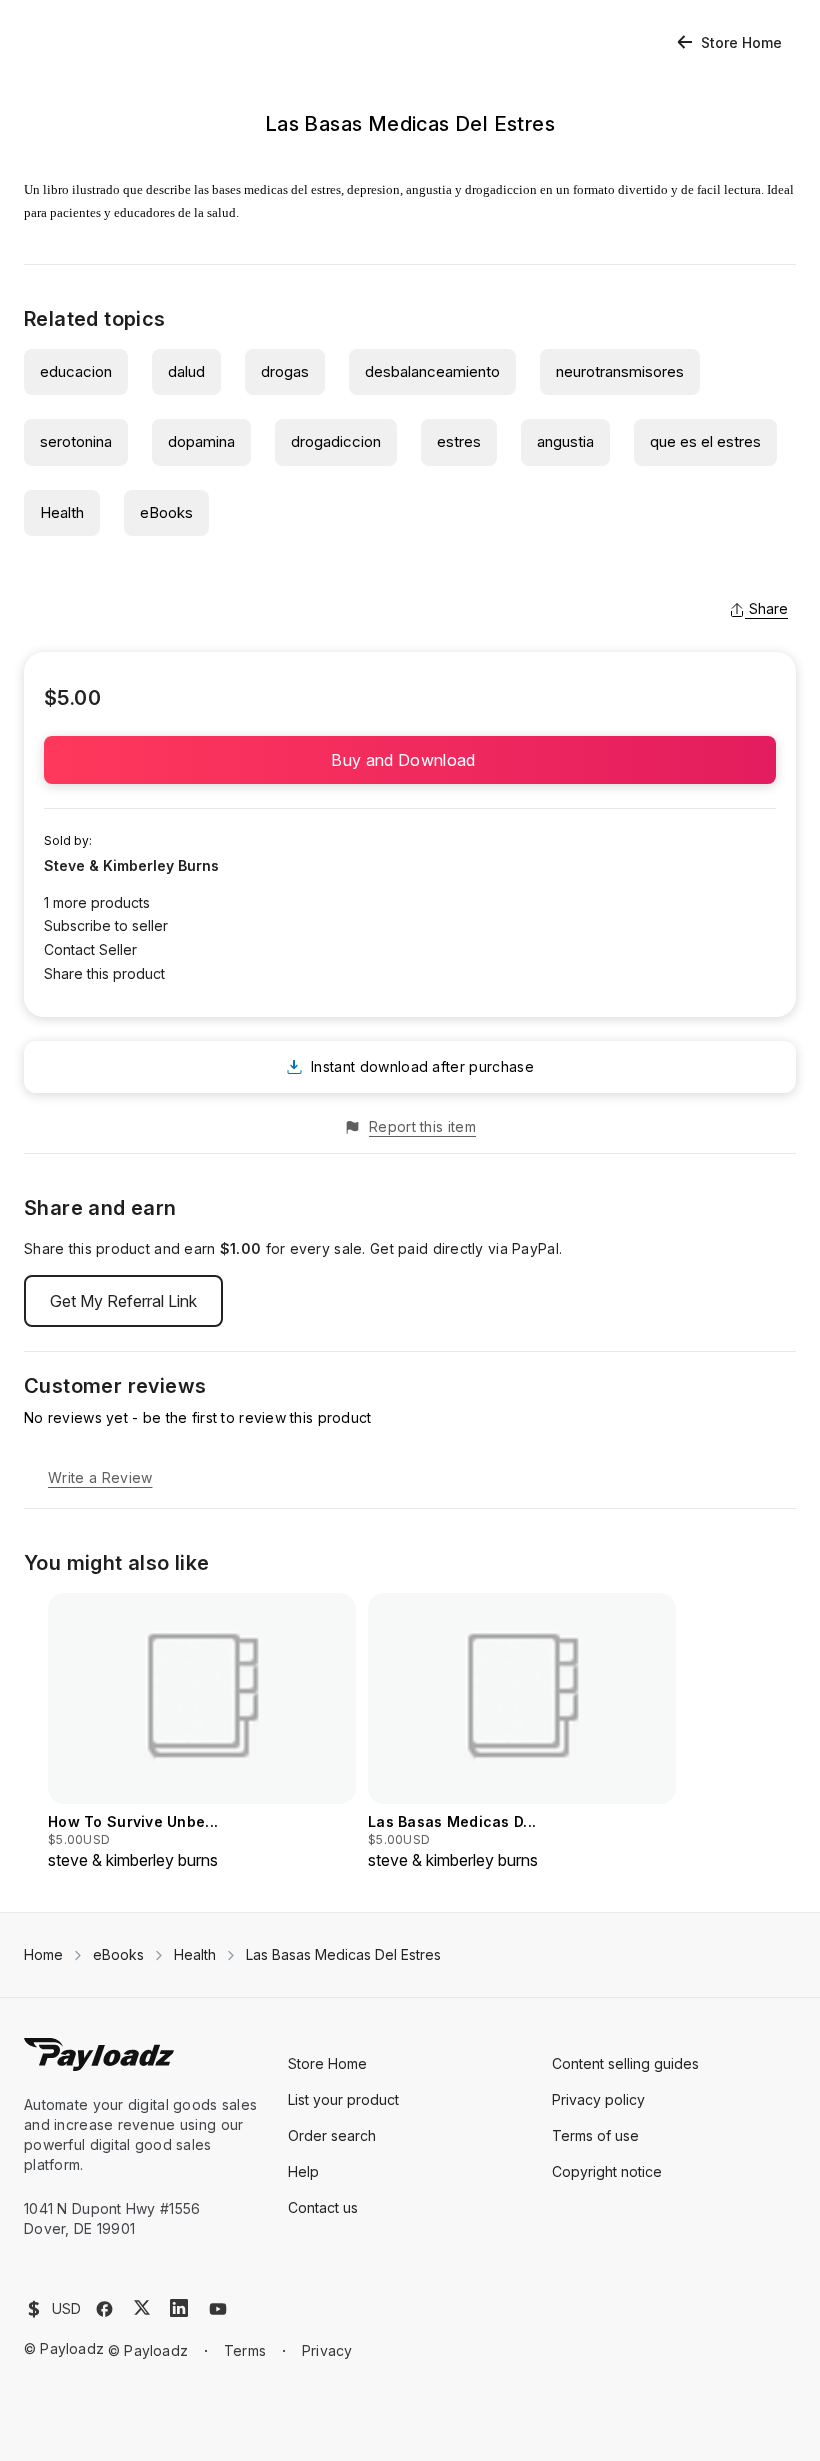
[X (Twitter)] (142, 2307)
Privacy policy (598, 2099)
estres (459, 441)
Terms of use (595, 2135)
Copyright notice (607, 2171)
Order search (332, 2135)
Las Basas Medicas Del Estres (343, 1954)
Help (303, 2171)
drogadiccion (336, 441)
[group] (202, 1732)
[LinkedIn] (179, 2308)
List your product (343, 2099)
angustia (565, 441)
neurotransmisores (620, 371)
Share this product (104, 973)
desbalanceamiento (432, 371)
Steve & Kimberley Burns (131, 865)
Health (62, 512)
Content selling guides (625, 2063)
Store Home (741, 42)
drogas (285, 371)
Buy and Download (409, 760)
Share (768, 608)
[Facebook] (104, 2309)
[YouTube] (218, 2309)
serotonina (76, 441)
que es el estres (705, 441)
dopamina (201, 441)
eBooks (166, 512)
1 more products (97, 902)
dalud (186, 371)
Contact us (323, 2207)
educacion (76, 371)
